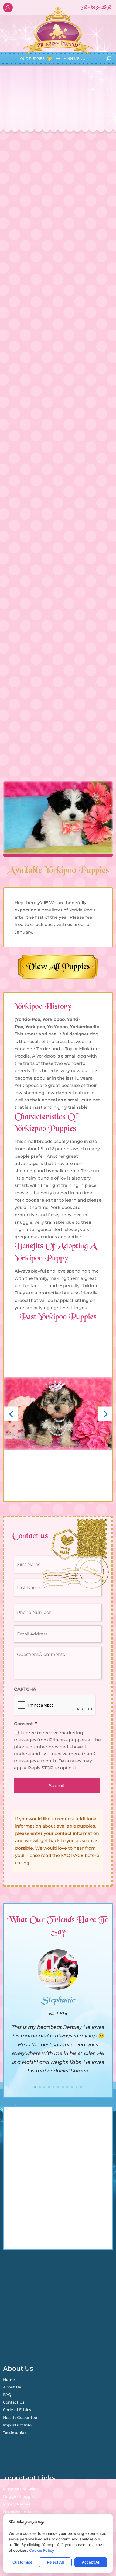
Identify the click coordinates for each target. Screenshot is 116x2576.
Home (9, 2380)
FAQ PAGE (72, 1855)
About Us (12, 2387)
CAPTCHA (25, 1689)
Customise (22, 2562)
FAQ (7, 2395)
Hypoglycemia (17, 2512)
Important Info (17, 2425)
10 (76, 2087)
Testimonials (15, 2433)
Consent (25, 1724)
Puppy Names (17, 2504)
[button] (11, 1414)
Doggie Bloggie (18, 2497)
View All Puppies (58, 967)
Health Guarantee (20, 2418)
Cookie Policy (42, 2550)
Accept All (91, 2562)
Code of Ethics (17, 2410)
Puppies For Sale (19, 2489)
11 (81, 2087)
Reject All (55, 2562)
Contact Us (14, 2402)
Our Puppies (32, 58)
